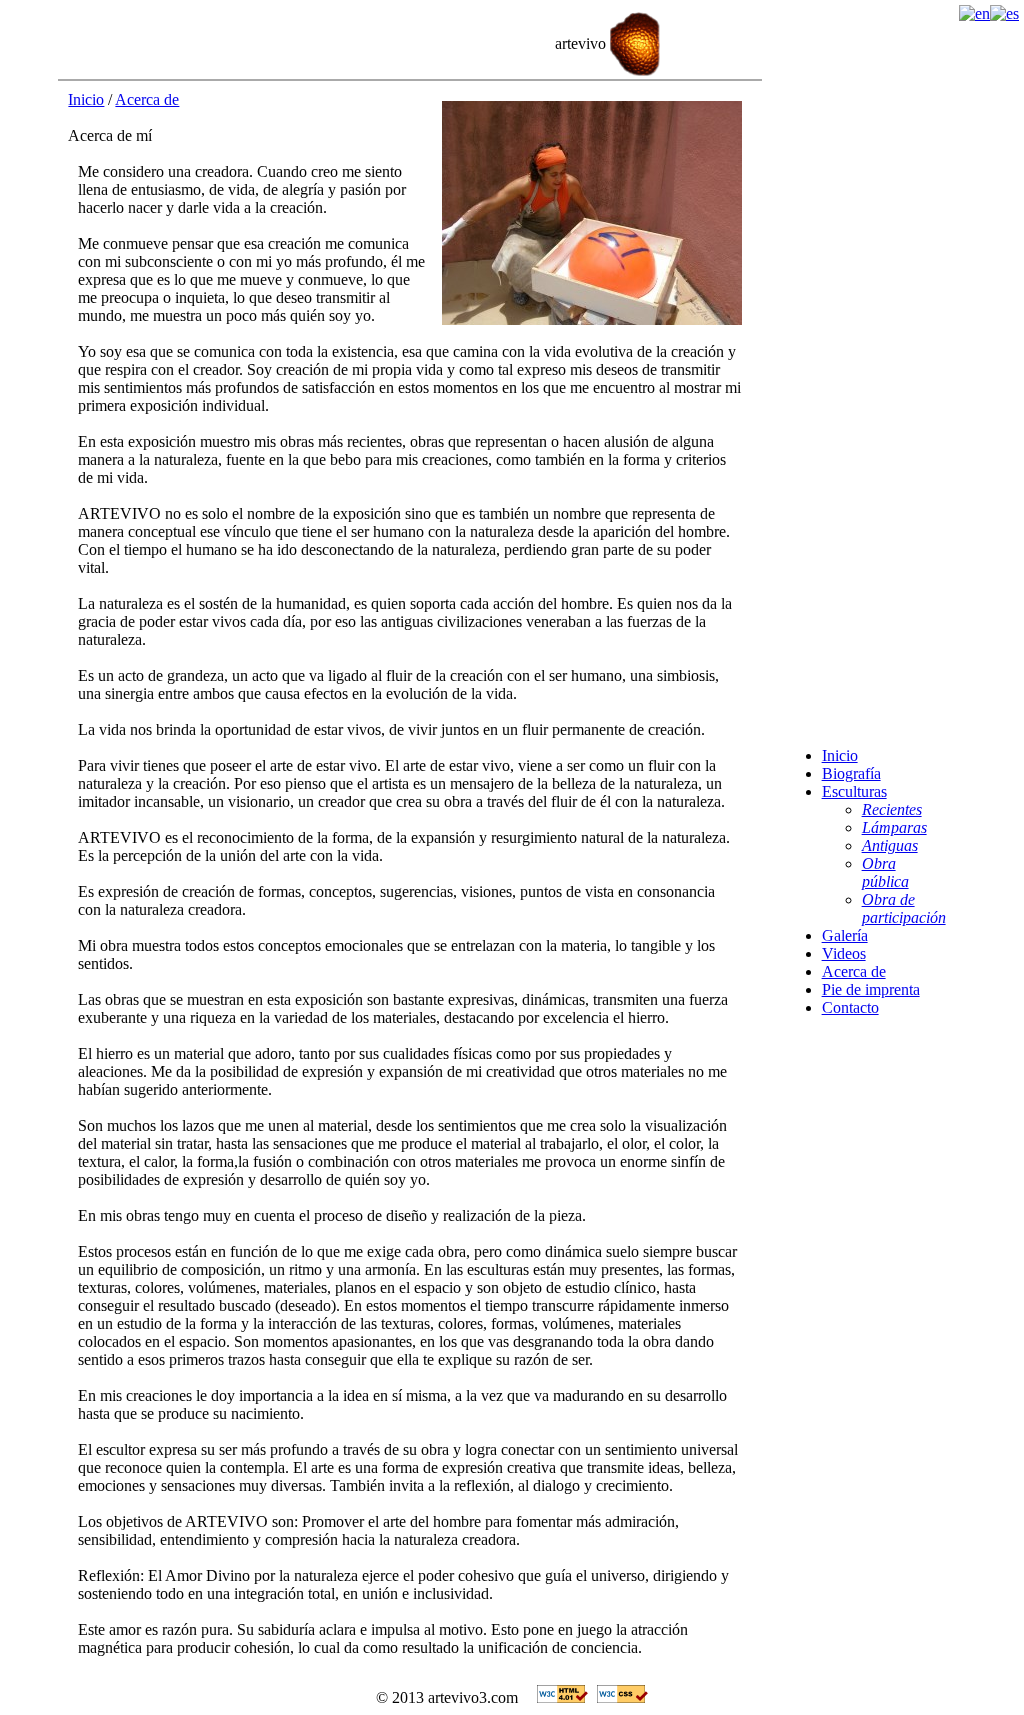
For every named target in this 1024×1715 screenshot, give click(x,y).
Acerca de (147, 99)
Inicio (86, 99)
